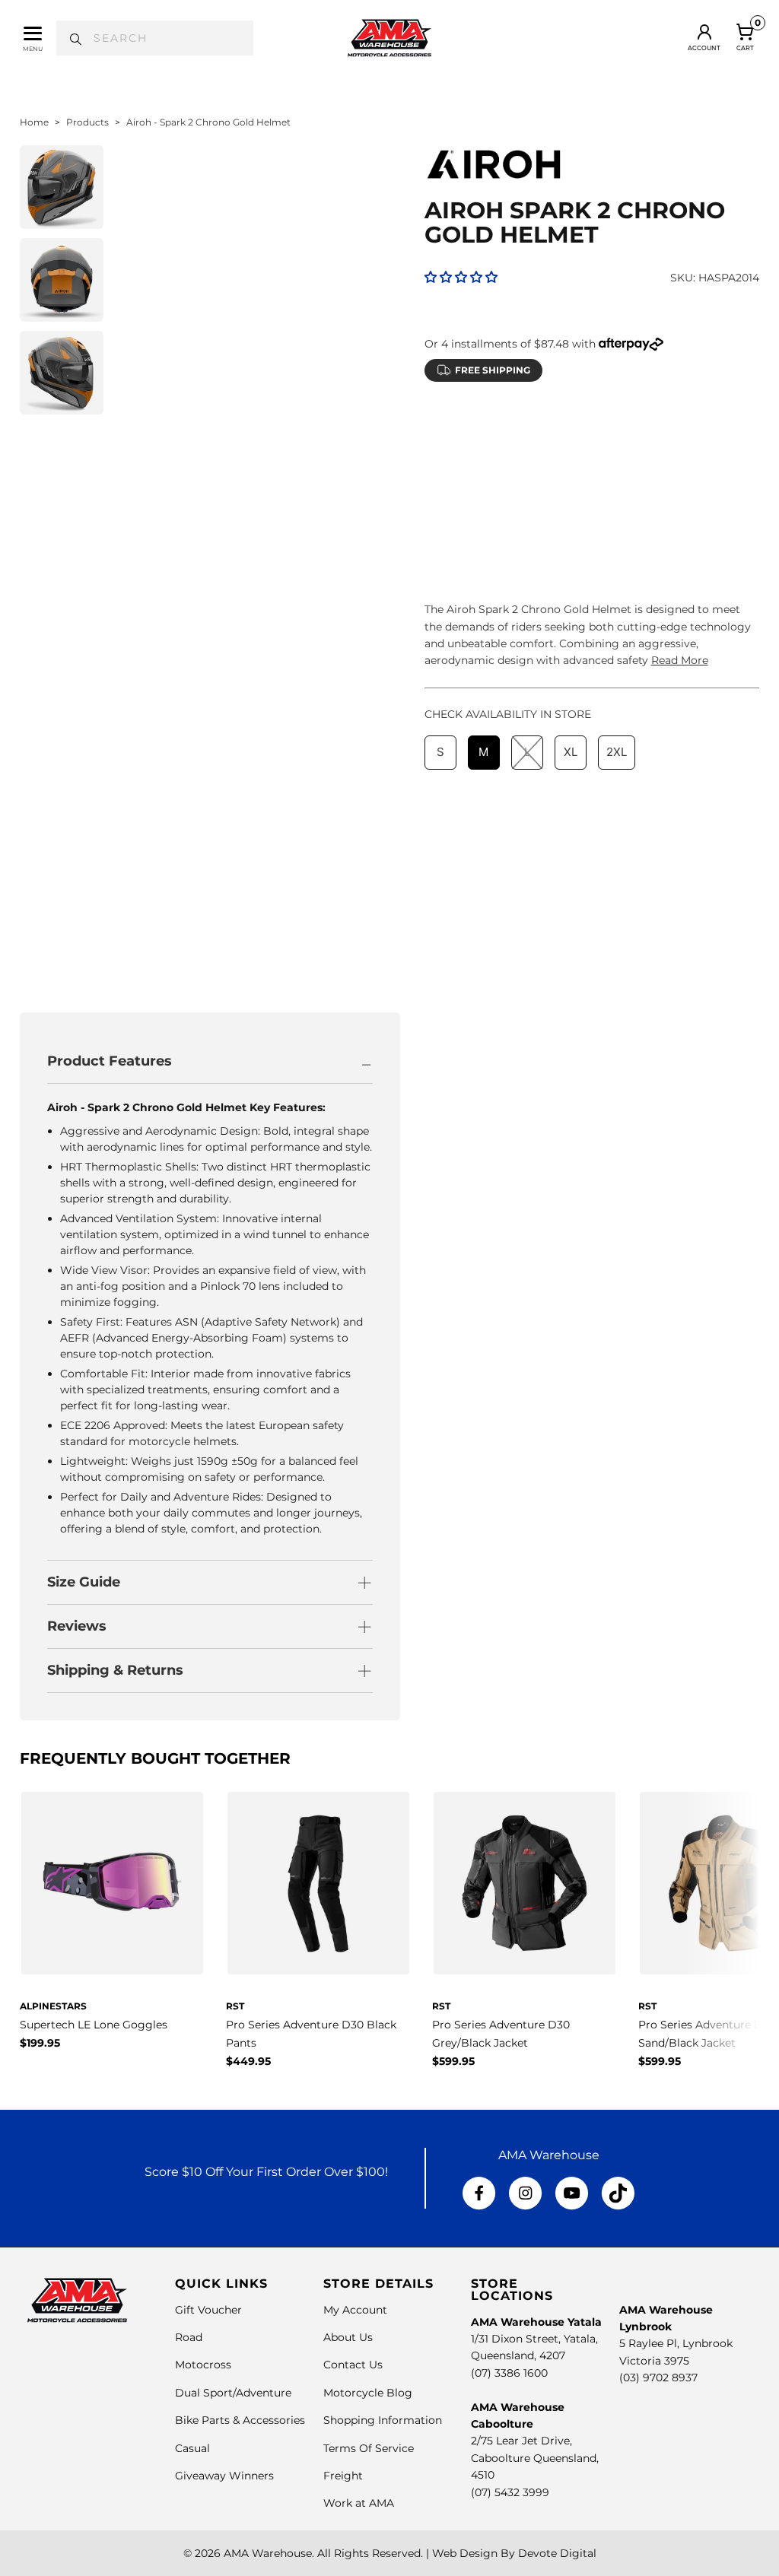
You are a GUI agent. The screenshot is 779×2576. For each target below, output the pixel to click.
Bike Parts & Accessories (240, 2420)
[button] (461, 277)
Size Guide (84, 1582)
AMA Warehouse (268, 2553)
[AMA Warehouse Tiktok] (618, 2193)
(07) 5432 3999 (510, 2492)
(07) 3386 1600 (509, 2373)
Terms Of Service (369, 2448)
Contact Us (353, 2365)
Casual (192, 2448)
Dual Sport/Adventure (233, 2393)
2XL (617, 465)
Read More (680, 660)
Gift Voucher (208, 2310)
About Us (348, 2337)
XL (571, 465)
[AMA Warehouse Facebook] (479, 2193)
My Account (355, 2310)
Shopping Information (383, 2420)
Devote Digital (557, 2553)
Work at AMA (359, 2503)
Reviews (77, 1626)
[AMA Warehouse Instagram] (525, 2193)
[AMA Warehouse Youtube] (572, 2193)
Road (189, 2337)
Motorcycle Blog (368, 2393)
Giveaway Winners (224, 2476)
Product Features (110, 1061)
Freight (343, 2476)
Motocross (203, 2365)
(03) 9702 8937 (658, 2377)
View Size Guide (603, 427)
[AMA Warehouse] (389, 38)
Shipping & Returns (115, 1670)
